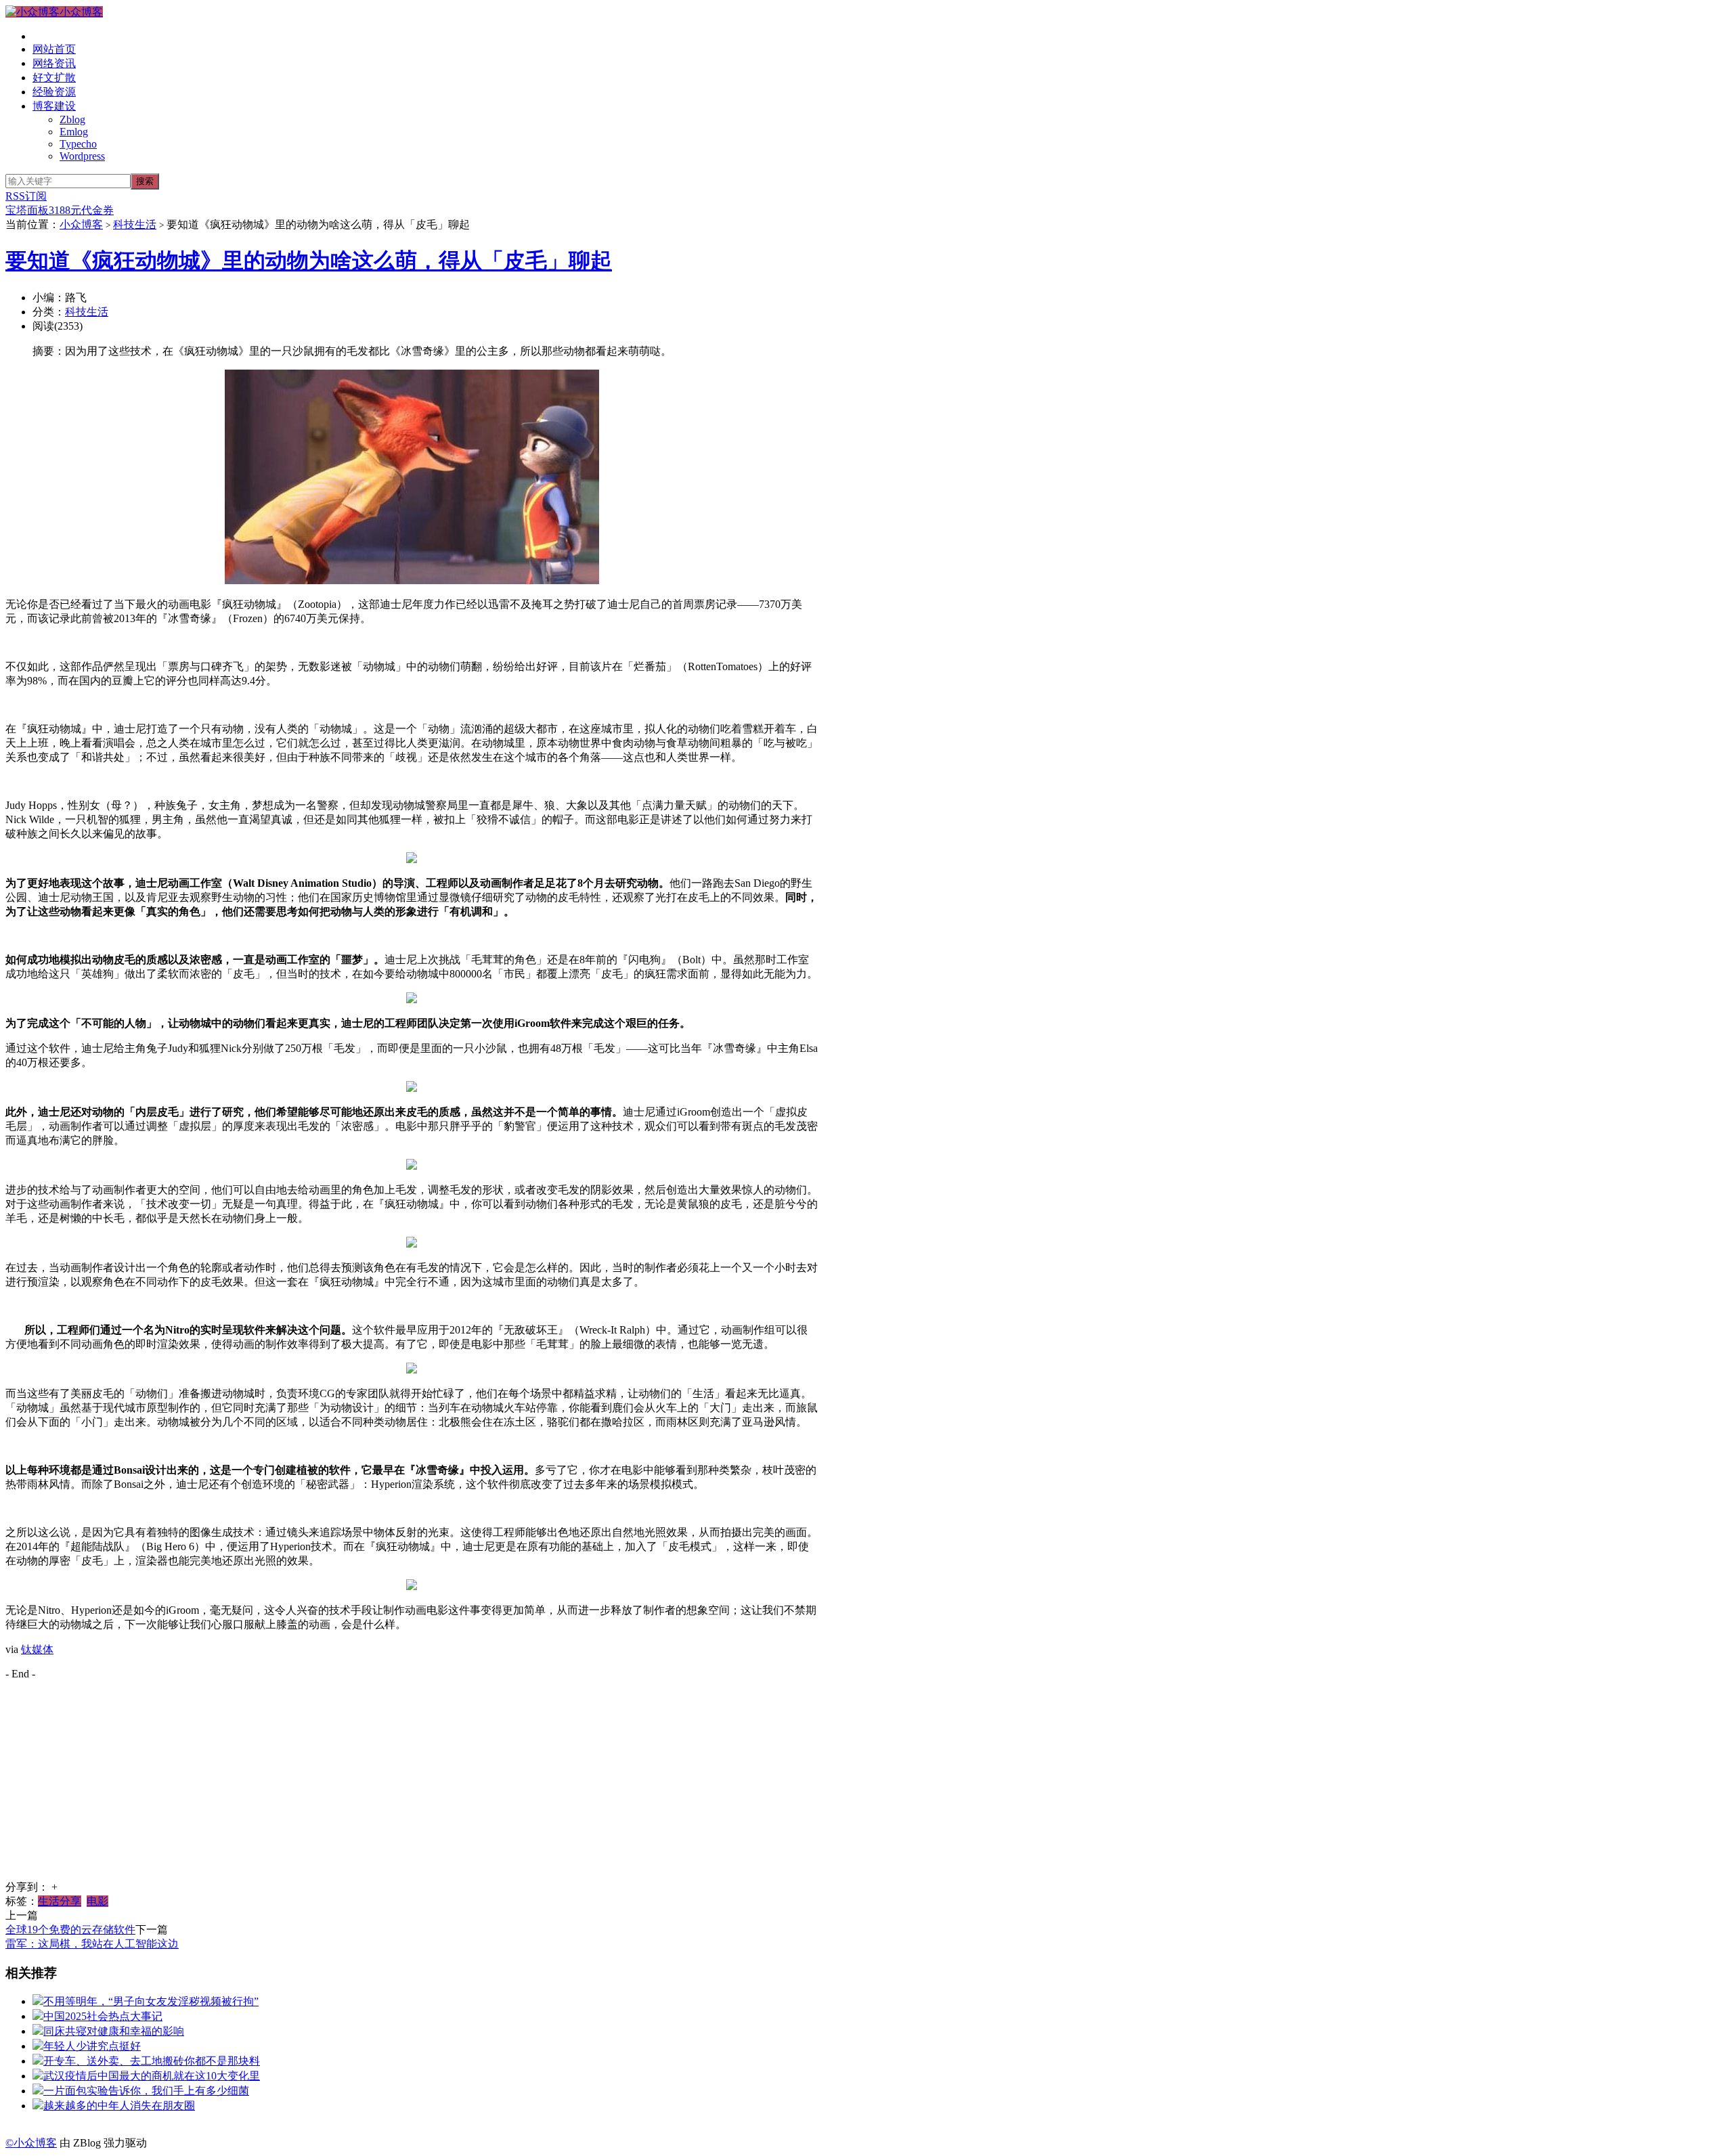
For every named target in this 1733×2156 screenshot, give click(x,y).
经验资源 (54, 92)
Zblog (72, 119)
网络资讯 (54, 63)
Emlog (74, 132)
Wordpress (82, 156)
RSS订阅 (26, 196)
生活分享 (60, 1901)
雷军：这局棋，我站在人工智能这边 (92, 1944)
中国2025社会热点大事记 (103, 2016)
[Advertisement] (412, 1786)
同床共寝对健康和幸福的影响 (114, 2031)
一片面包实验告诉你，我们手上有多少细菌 (146, 2091)
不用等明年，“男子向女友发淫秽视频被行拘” (151, 2001)
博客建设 (54, 106)
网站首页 (54, 49)
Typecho (78, 144)
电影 (97, 1901)
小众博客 (81, 12)
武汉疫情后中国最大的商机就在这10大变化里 (152, 2076)
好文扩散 (54, 78)
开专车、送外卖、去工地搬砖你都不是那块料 (152, 2061)
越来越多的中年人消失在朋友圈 (119, 2106)
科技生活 (135, 224)
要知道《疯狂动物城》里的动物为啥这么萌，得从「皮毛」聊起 (309, 261)
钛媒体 (37, 1649)
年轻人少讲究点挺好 (92, 2046)
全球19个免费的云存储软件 (70, 1930)
